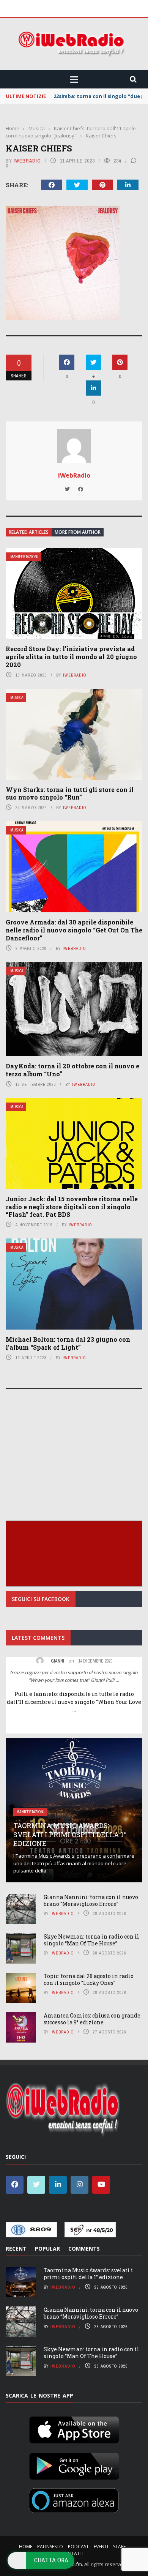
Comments (84, 2249)
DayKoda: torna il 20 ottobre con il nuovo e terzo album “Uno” (72, 1070)
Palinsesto (50, 2547)
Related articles (29, 532)
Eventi (101, 2547)
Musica (17, 698)
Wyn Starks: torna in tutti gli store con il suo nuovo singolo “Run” (70, 793)
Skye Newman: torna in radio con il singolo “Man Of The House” (91, 1940)
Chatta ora (51, 2560)
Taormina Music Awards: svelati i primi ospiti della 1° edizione (70, 1834)
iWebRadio (27, 161)
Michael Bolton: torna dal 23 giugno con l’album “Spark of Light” (68, 1343)
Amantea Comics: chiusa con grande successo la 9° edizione (92, 2019)
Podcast (78, 2547)
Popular (47, 2249)
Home (26, 2547)
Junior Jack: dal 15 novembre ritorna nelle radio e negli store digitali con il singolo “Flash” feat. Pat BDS (72, 1207)
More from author (78, 532)
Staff (119, 2547)
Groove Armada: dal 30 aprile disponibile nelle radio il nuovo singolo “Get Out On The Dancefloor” (74, 930)
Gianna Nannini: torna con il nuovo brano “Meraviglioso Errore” (91, 1900)
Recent (16, 2249)
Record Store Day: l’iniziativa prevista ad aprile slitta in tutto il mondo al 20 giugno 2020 (71, 657)
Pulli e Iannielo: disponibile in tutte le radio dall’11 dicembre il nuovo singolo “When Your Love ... (74, 1702)
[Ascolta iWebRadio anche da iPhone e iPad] (74, 2429)
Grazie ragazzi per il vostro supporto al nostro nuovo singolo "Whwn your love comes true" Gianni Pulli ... (74, 1676)
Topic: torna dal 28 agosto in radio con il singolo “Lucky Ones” (89, 1979)
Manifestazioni (24, 557)
